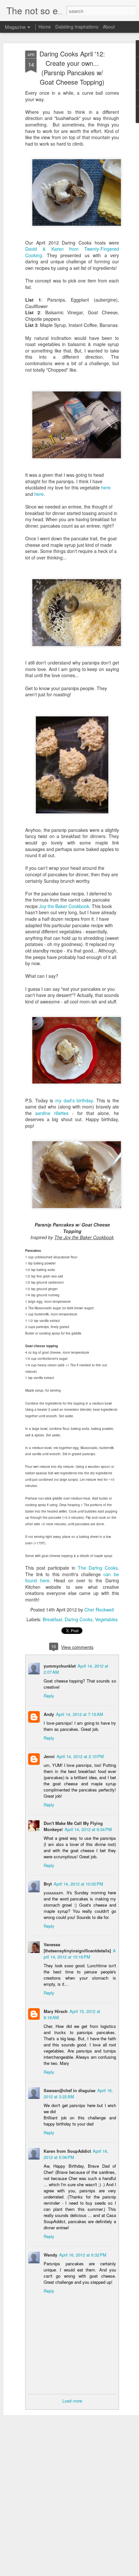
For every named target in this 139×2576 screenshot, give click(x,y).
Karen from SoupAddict (67, 2151)
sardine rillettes (52, 1113)
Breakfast (52, 1619)
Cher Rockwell (99, 1610)
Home (45, 27)
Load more (72, 2401)
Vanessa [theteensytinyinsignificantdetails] (77, 1947)
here (106, 487)
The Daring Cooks (98, 1568)
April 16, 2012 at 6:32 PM (83, 2255)
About (109, 27)
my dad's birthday (74, 1100)
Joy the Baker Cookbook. (65, 906)
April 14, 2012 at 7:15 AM (80, 1714)
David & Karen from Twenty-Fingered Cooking (72, 252)
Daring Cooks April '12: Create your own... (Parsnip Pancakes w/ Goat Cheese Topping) (72, 68)
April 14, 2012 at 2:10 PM (80, 1756)
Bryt (48, 1884)
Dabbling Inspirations (77, 27)
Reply (49, 1696)
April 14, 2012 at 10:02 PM (78, 1884)
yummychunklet (60, 1666)
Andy (49, 1714)
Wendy (50, 2255)
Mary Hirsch (56, 2011)
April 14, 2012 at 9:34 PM (88, 1829)
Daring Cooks (79, 1619)
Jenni (49, 1756)
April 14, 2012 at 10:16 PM (80, 1954)
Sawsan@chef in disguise (69, 2090)
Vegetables (106, 1619)
